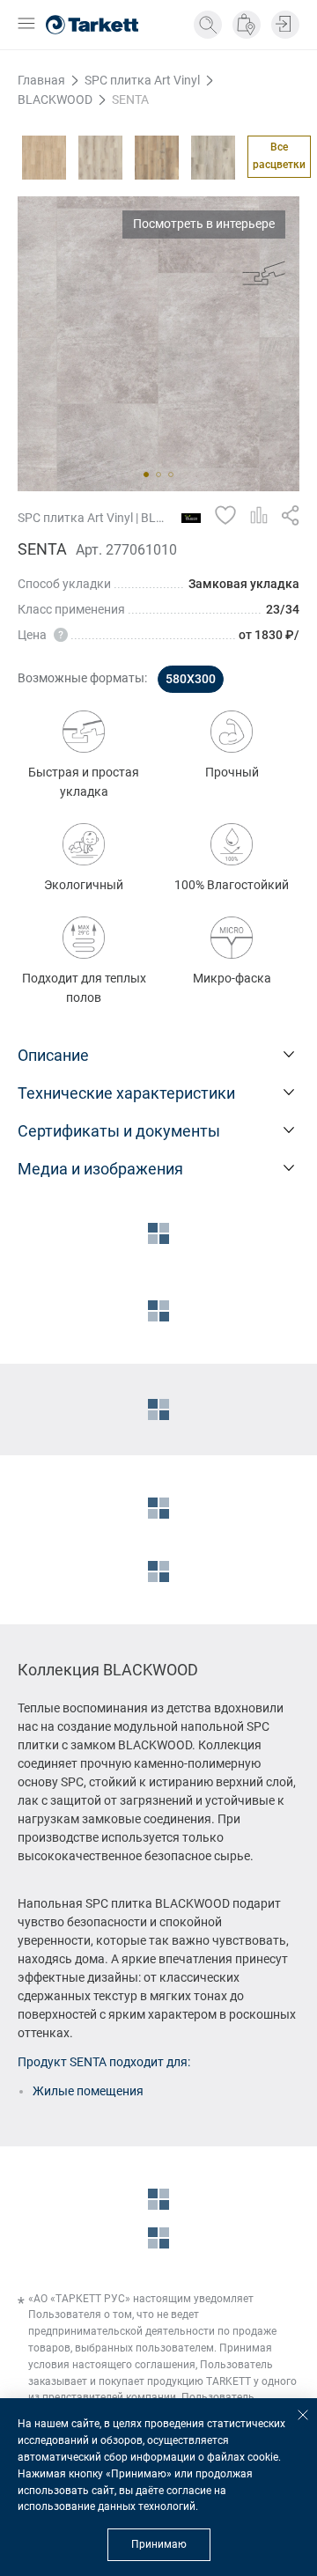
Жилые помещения (88, 2091)
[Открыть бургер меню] (26, 25)
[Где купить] (247, 25)
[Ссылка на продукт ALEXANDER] (44, 158)
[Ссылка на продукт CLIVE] (213, 158)
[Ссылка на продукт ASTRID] (100, 158)
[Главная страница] (92, 25)
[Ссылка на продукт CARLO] (157, 158)
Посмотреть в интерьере (204, 224)
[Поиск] (208, 25)
